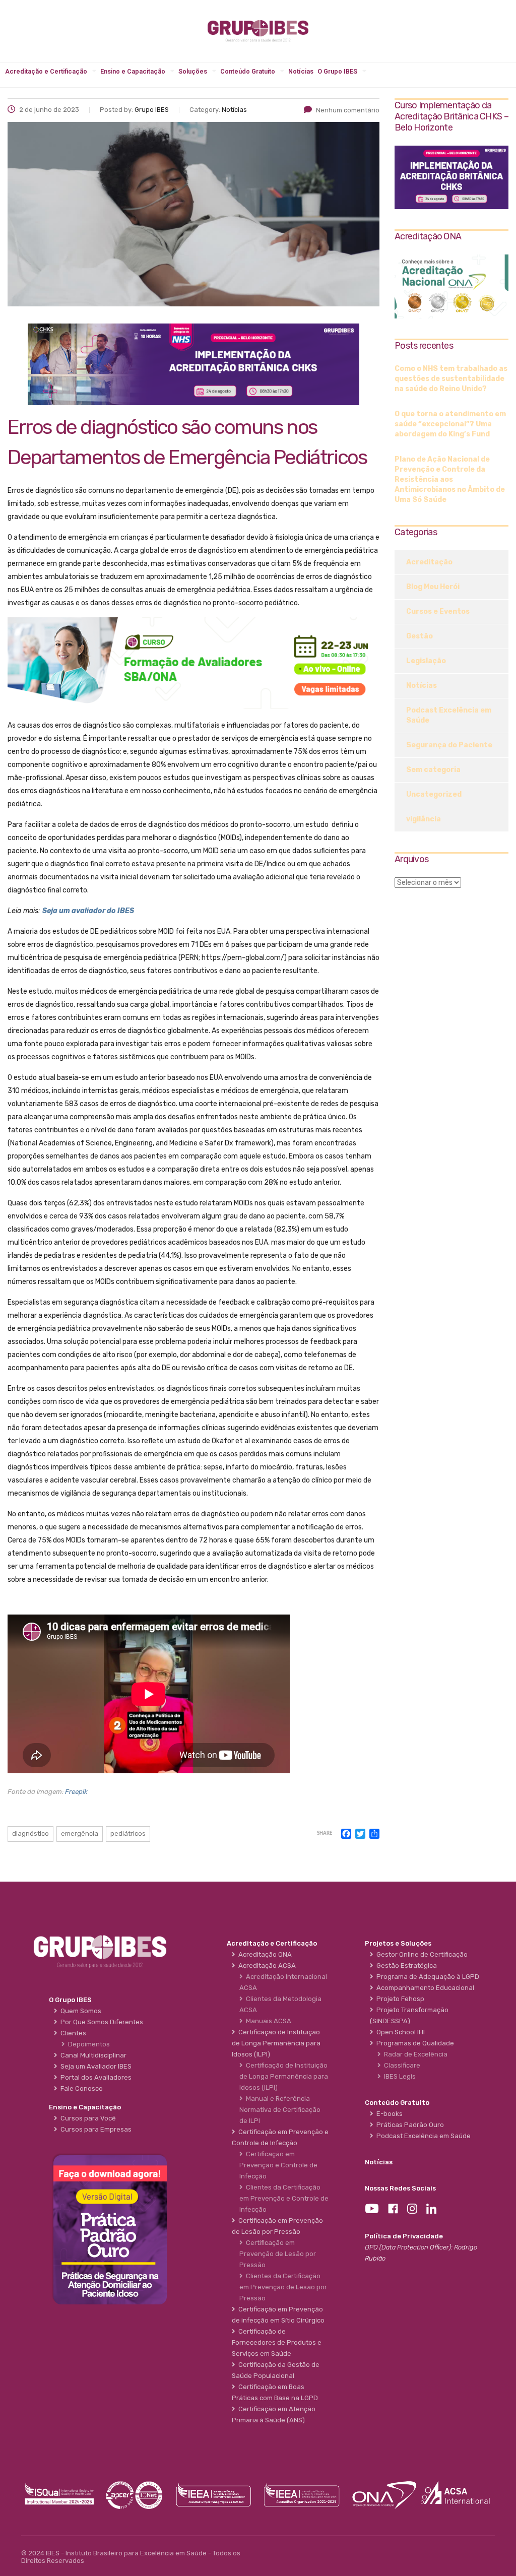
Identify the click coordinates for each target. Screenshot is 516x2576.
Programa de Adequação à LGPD (426, 1977)
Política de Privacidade (404, 2236)
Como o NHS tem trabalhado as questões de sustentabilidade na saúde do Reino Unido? (451, 379)
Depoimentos (87, 2044)
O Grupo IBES (337, 71)
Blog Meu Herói (433, 587)
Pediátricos (128, 1833)
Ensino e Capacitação (133, 71)
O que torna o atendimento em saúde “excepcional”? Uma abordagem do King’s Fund (450, 424)
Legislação (426, 661)
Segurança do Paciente (449, 745)
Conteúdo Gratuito (248, 71)
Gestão (420, 636)
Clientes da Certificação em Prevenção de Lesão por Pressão (283, 2287)
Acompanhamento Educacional (424, 1988)
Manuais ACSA (267, 2021)
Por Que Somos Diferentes (100, 2022)
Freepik (76, 1792)
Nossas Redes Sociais (400, 2188)
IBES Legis (398, 2076)
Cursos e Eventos (438, 611)
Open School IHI (399, 2032)
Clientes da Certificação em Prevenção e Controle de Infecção (284, 2198)
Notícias (301, 71)
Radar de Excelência (414, 2054)
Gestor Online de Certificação (421, 1954)
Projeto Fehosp (399, 1999)
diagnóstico (30, 1833)
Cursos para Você (87, 2118)
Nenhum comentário (348, 110)
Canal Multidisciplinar (92, 2055)
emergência (80, 1833)
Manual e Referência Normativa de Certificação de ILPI (280, 2110)
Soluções (193, 71)
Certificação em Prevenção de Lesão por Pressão (278, 2254)
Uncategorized (434, 794)
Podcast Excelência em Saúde (449, 715)
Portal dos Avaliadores (94, 2077)
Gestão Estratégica (405, 1966)
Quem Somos (79, 2011)
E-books (388, 2114)
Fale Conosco (80, 2088)
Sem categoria (433, 770)
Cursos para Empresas (94, 2129)
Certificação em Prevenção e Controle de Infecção (278, 2165)
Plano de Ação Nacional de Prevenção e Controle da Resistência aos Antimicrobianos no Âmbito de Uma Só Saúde (450, 479)
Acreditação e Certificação (46, 71)
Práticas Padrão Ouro (409, 2125)
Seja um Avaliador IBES (94, 2066)
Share (325, 1833)
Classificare (401, 2065)
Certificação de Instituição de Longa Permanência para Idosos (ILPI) (284, 2076)
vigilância (424, 819)
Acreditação (429, 562)
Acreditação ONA (264, 1954)
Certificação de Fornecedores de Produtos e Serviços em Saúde (277, 2342)
